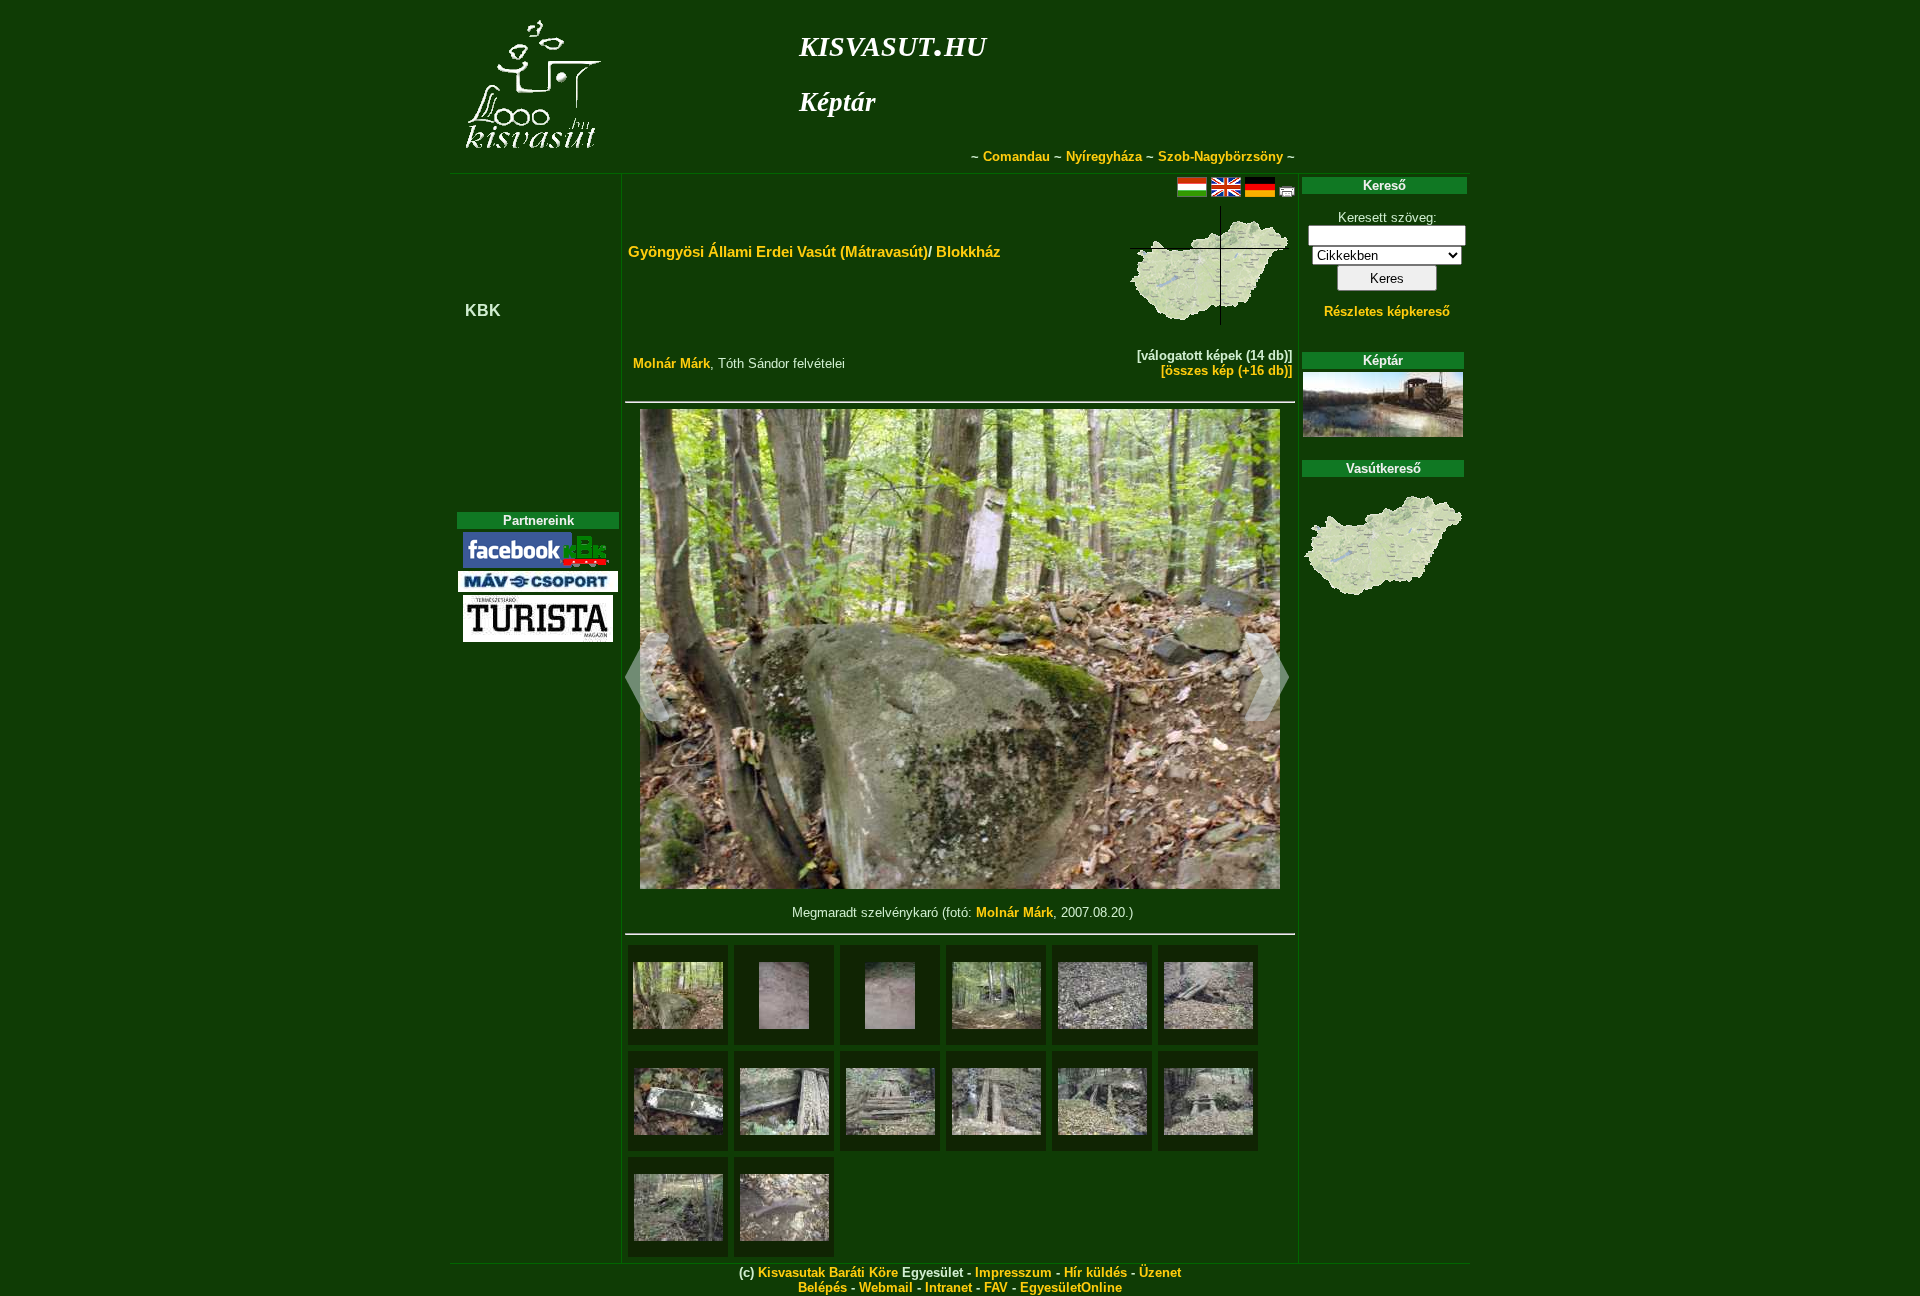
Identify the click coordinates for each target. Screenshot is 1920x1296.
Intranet (948, 1287)
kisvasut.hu (892, 42)
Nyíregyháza (1104, 156)
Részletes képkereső (1387, 311)
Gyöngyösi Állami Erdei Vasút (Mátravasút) (778, 251)
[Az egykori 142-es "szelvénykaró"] (678, 1101)
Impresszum (1013, 1272)
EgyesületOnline (1071, 1287)
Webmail (886, 1287)
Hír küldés (1095, 1272)
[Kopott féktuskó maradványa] (784, 1207)
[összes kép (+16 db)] (1226, 370)
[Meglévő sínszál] (784, 995)
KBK (483, 310)
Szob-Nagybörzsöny (1220, 156)
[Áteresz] (678, 1207)
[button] (647, 680)
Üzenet (1160, 1272)
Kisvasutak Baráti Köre (828, 1272)
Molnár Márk (671, 363)
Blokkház (968, 251)
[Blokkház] (996, 995)
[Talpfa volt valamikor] (1102, 995)
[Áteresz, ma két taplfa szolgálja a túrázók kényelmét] (1208, 995)
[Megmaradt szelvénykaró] (678, 995)
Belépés (822, 1287)
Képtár (837, 102)
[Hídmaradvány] (784, 1101)
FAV (996, 1287)
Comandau (1016, 156)
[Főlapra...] (535, 162)
